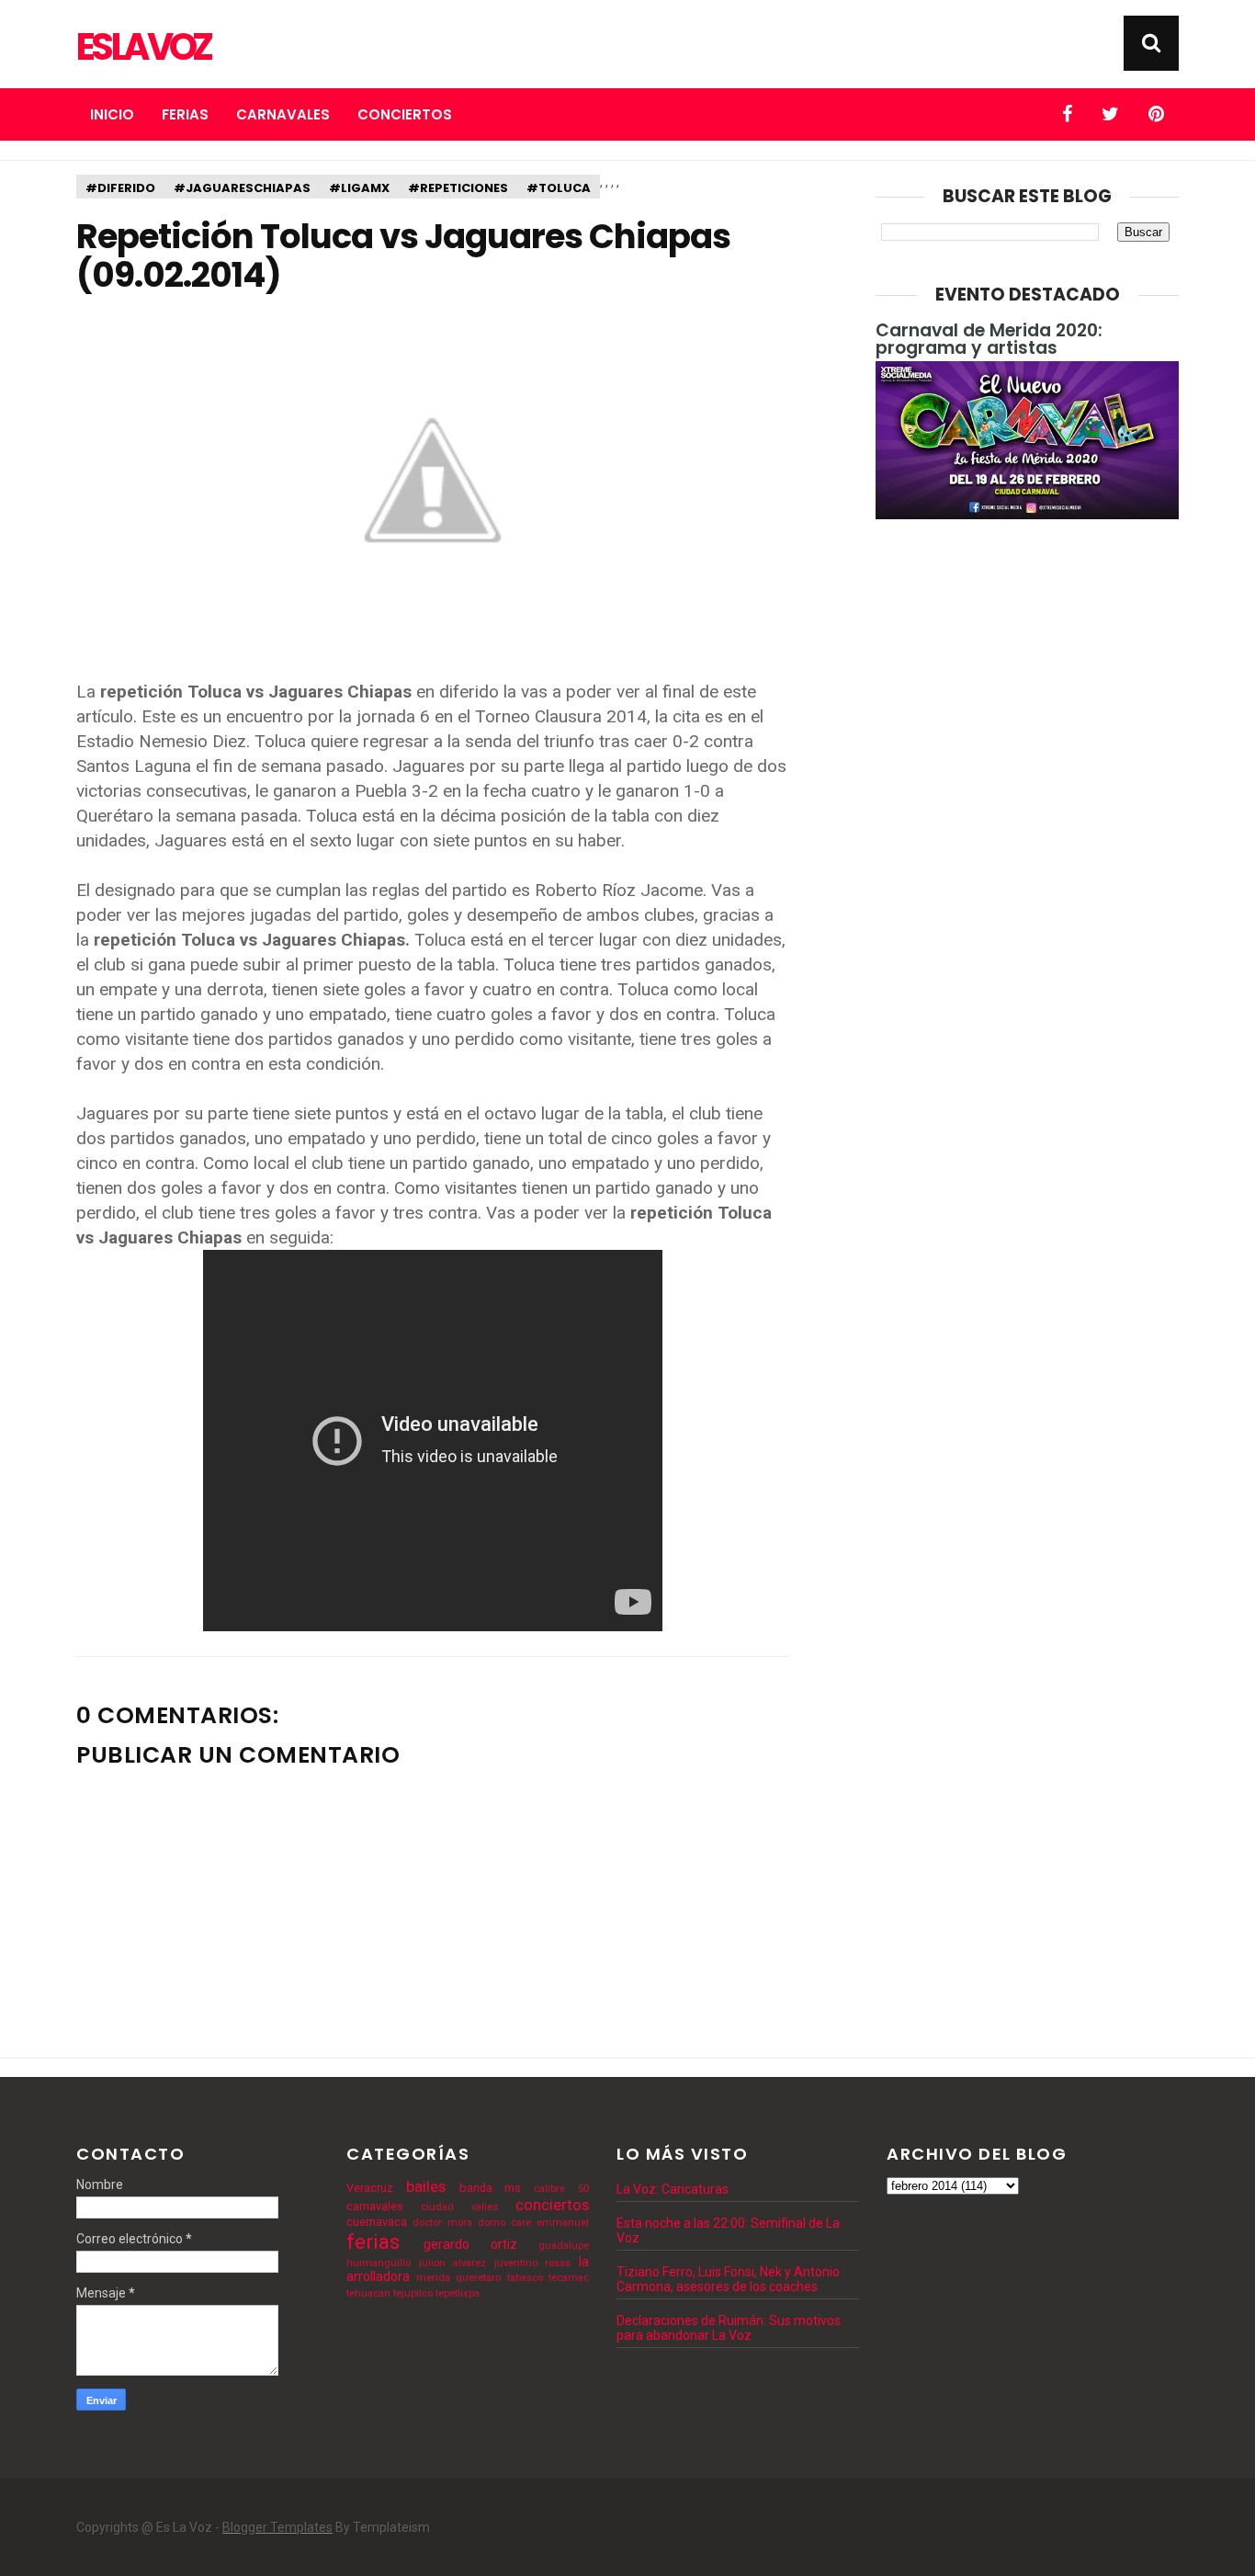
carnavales (375, 2206)
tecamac (569, 2278)
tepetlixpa (458, 2293)
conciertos (552, 2205)
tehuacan (368, 2293)
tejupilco (413, 2293)
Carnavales (283, 114)
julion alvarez (453, 2263)
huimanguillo (379, 2263)
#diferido (120, 188)
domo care (504, 2223)
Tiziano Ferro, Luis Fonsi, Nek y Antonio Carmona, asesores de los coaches (728, 2279)
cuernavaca (377, 2222)
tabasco (525, 2278)
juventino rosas (533, 2263)
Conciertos (405, 114)
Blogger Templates (277, 2527)
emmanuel (563, 2223)
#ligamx (359, 188)
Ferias (185, 114)
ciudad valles (459, 2207)
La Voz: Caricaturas (673, 2189)
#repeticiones (458, 188)
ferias (373, 2241)
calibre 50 (561, 2189)
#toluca (559, 188)
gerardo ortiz (470, 2244)
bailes (426, 2186)
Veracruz (370, 2188)
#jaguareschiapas (242, 188)
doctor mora (442, 2223)
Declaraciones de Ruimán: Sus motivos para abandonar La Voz (729, 2328)
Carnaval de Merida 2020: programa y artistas (989, 339)
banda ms (491, 2188)
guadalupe (564, 2246)
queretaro (478, 2278)
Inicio (112, 114)
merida (433, 2278)
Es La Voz (143, 47)
